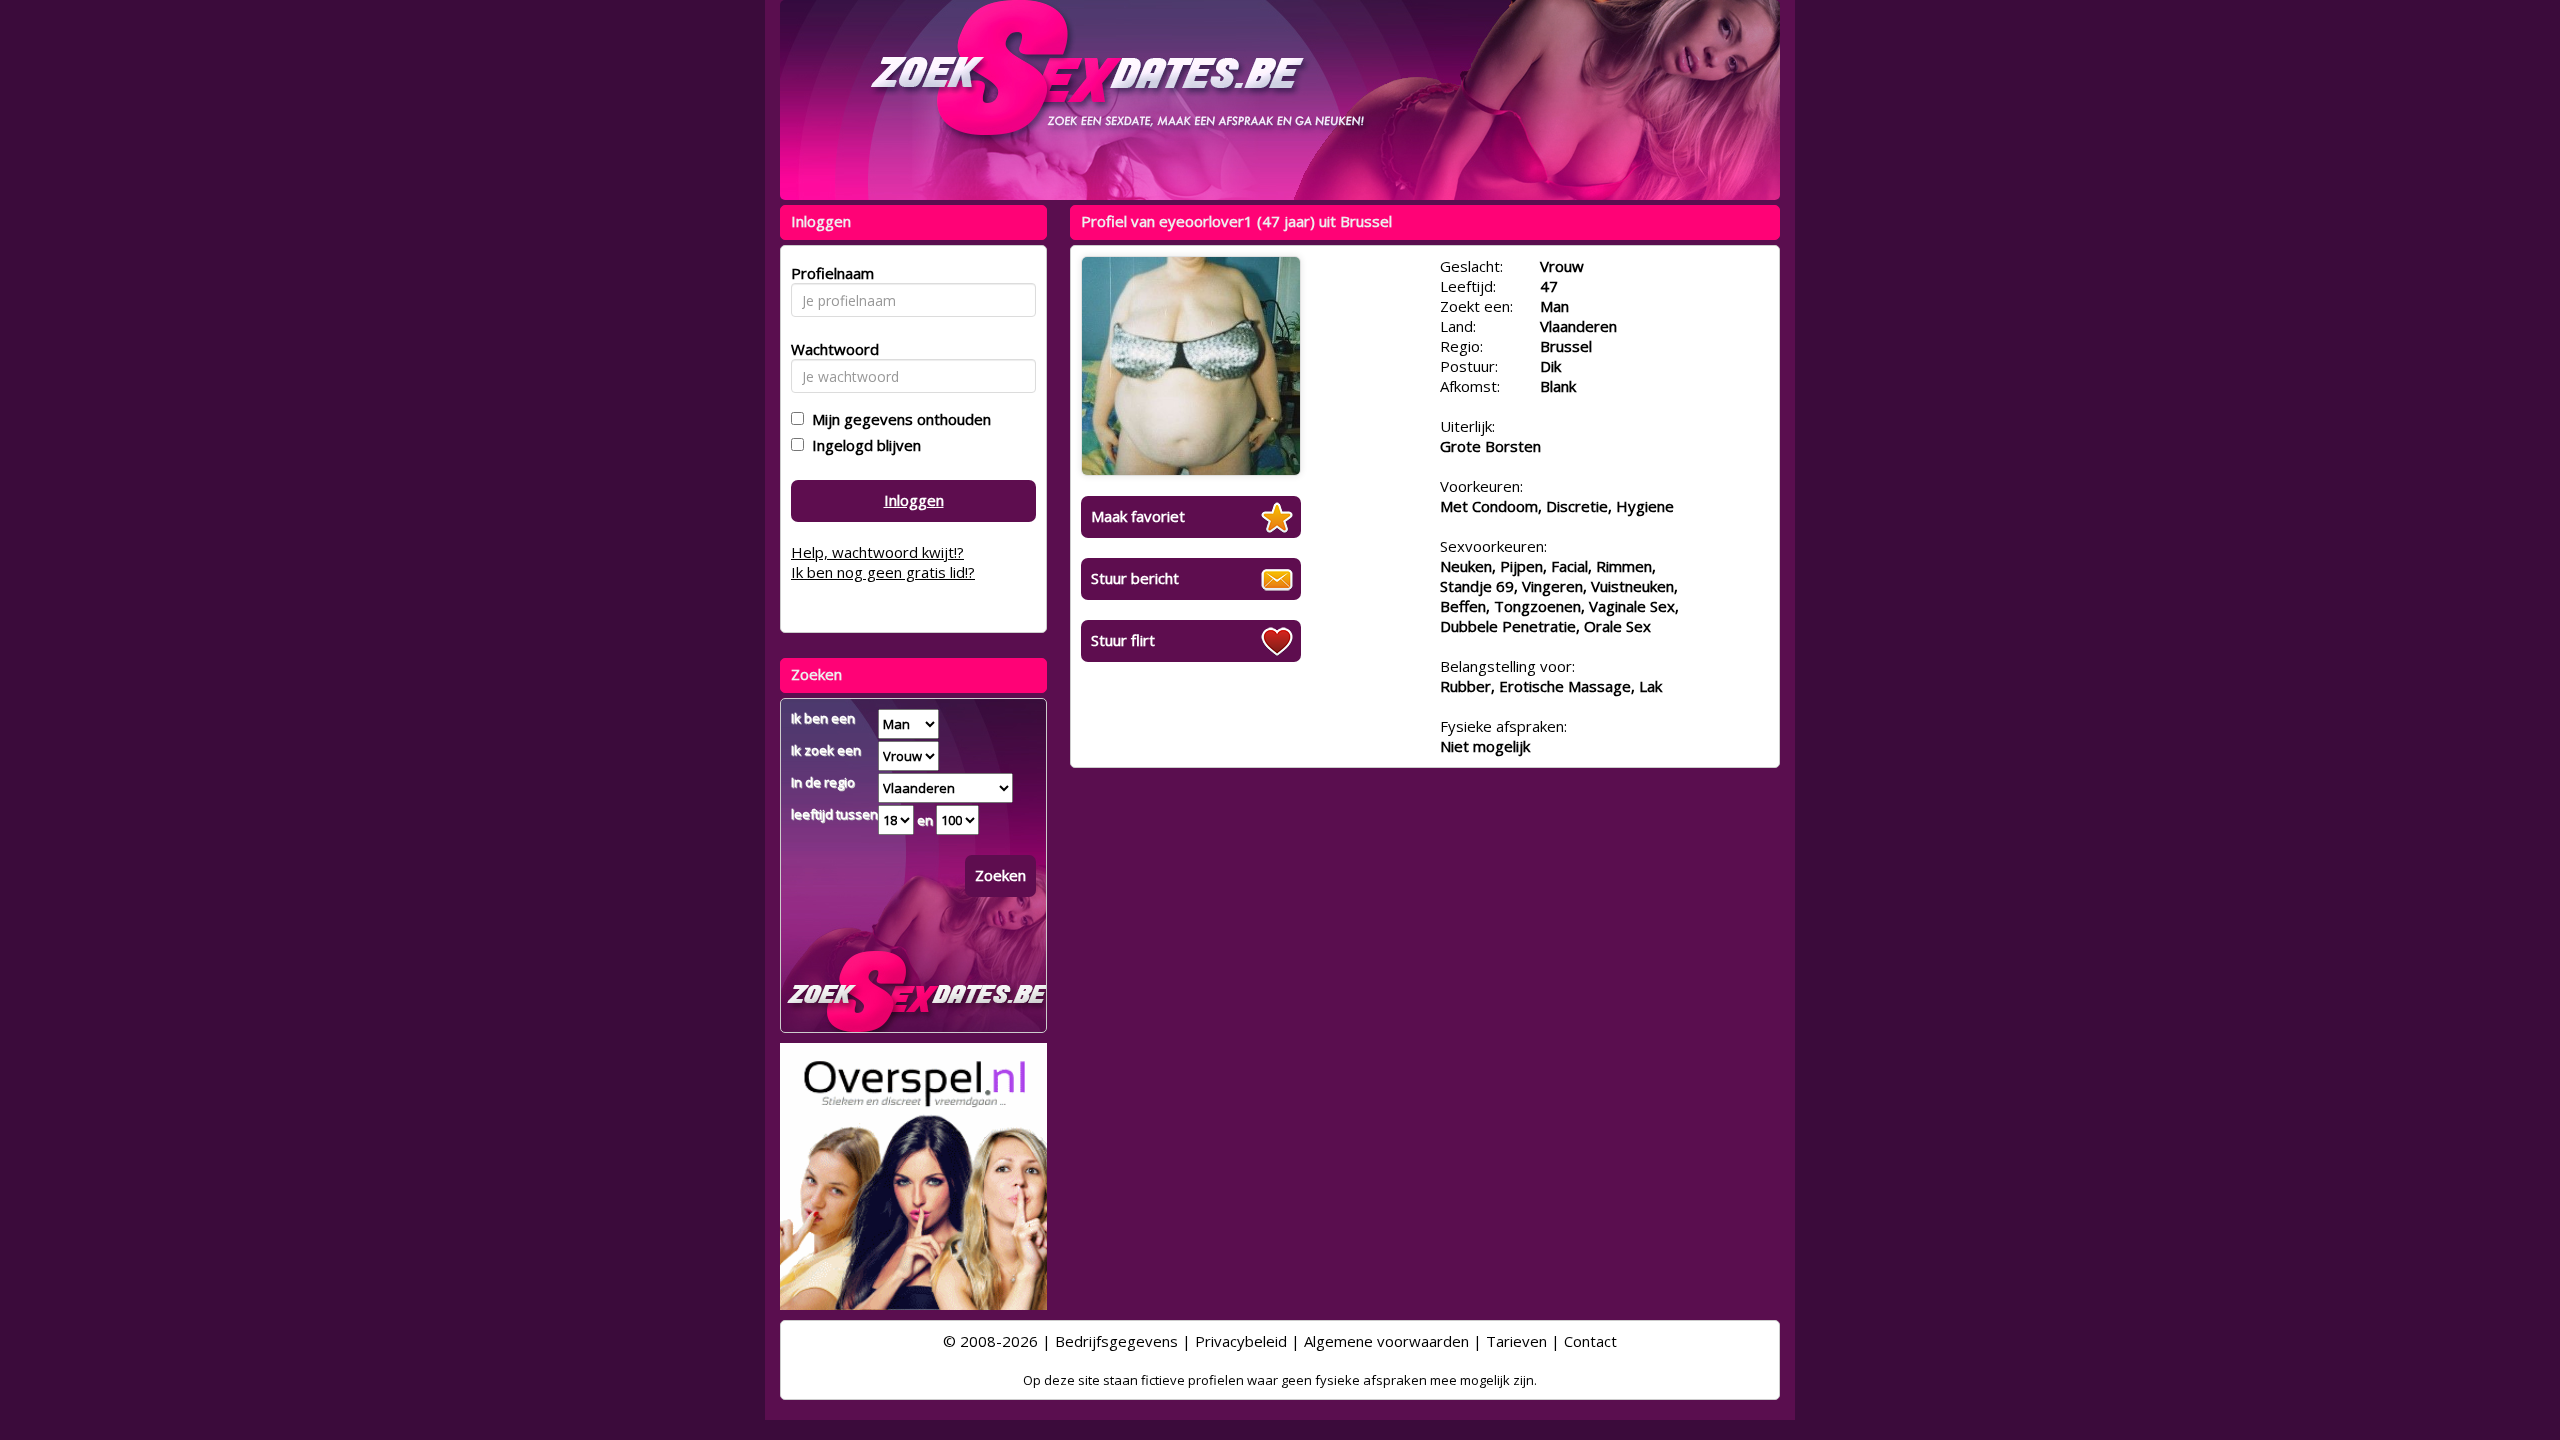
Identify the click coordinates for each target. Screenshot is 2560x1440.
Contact (1590, 1341)
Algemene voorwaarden (1386, 1341)
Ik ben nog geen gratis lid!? (883, 572)
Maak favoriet (1138, 516)
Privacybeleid (1241, 1341)
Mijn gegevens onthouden (897, 419)
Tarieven (1516, 1341)
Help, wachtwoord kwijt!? (877, 552)
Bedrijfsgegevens (1116, 1341)
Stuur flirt (1123, 640)
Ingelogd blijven (862, 445)
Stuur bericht (1135, 578)
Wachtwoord (829, 349)
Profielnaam (829, 273)
